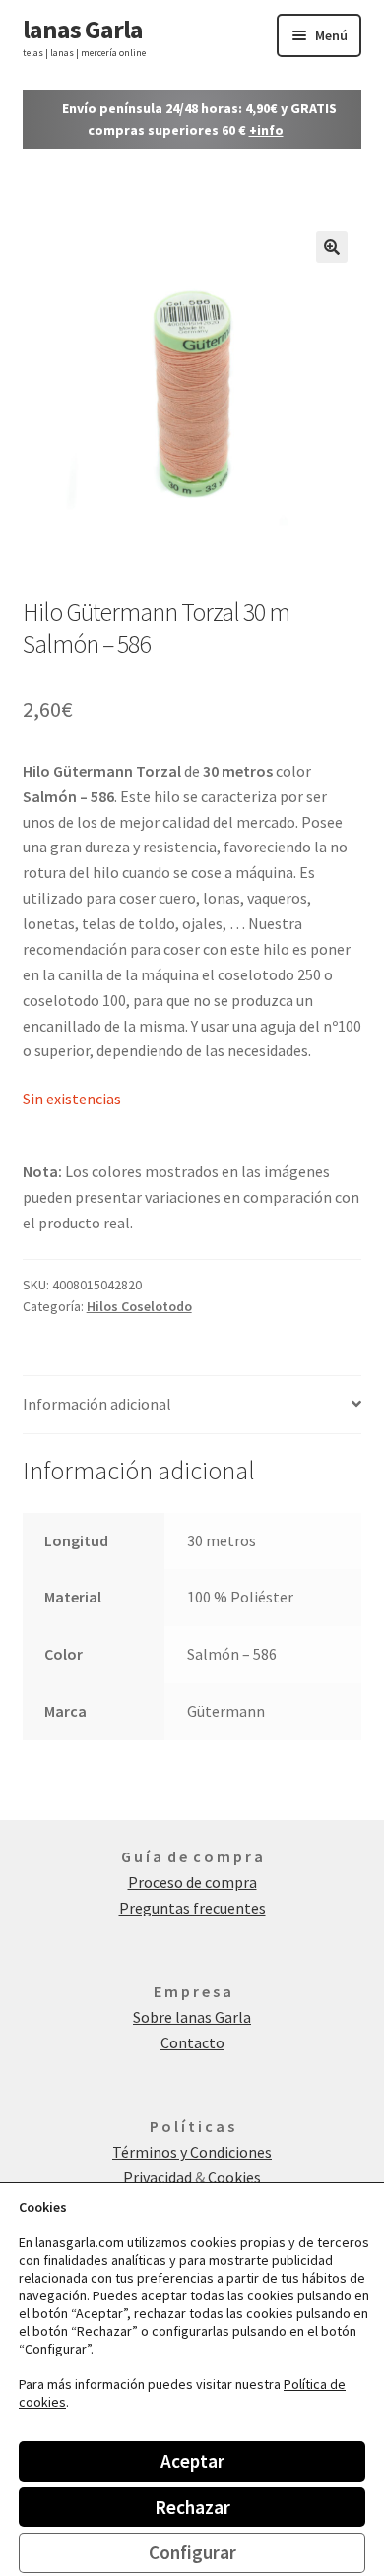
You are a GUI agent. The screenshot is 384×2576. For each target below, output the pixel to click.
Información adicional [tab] (97, 1404)
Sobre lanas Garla (192, 2017)
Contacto (192, 2042)
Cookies (234, 2177)
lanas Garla (83, 29)
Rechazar (192, 2507)
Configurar (192, 2552)
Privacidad (159, 2177)
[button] (332, 247)
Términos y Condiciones (192, 2152)
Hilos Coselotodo (139, 1306)
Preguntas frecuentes (192, 1908)
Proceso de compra (192, 1882)
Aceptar (192, 2461)
